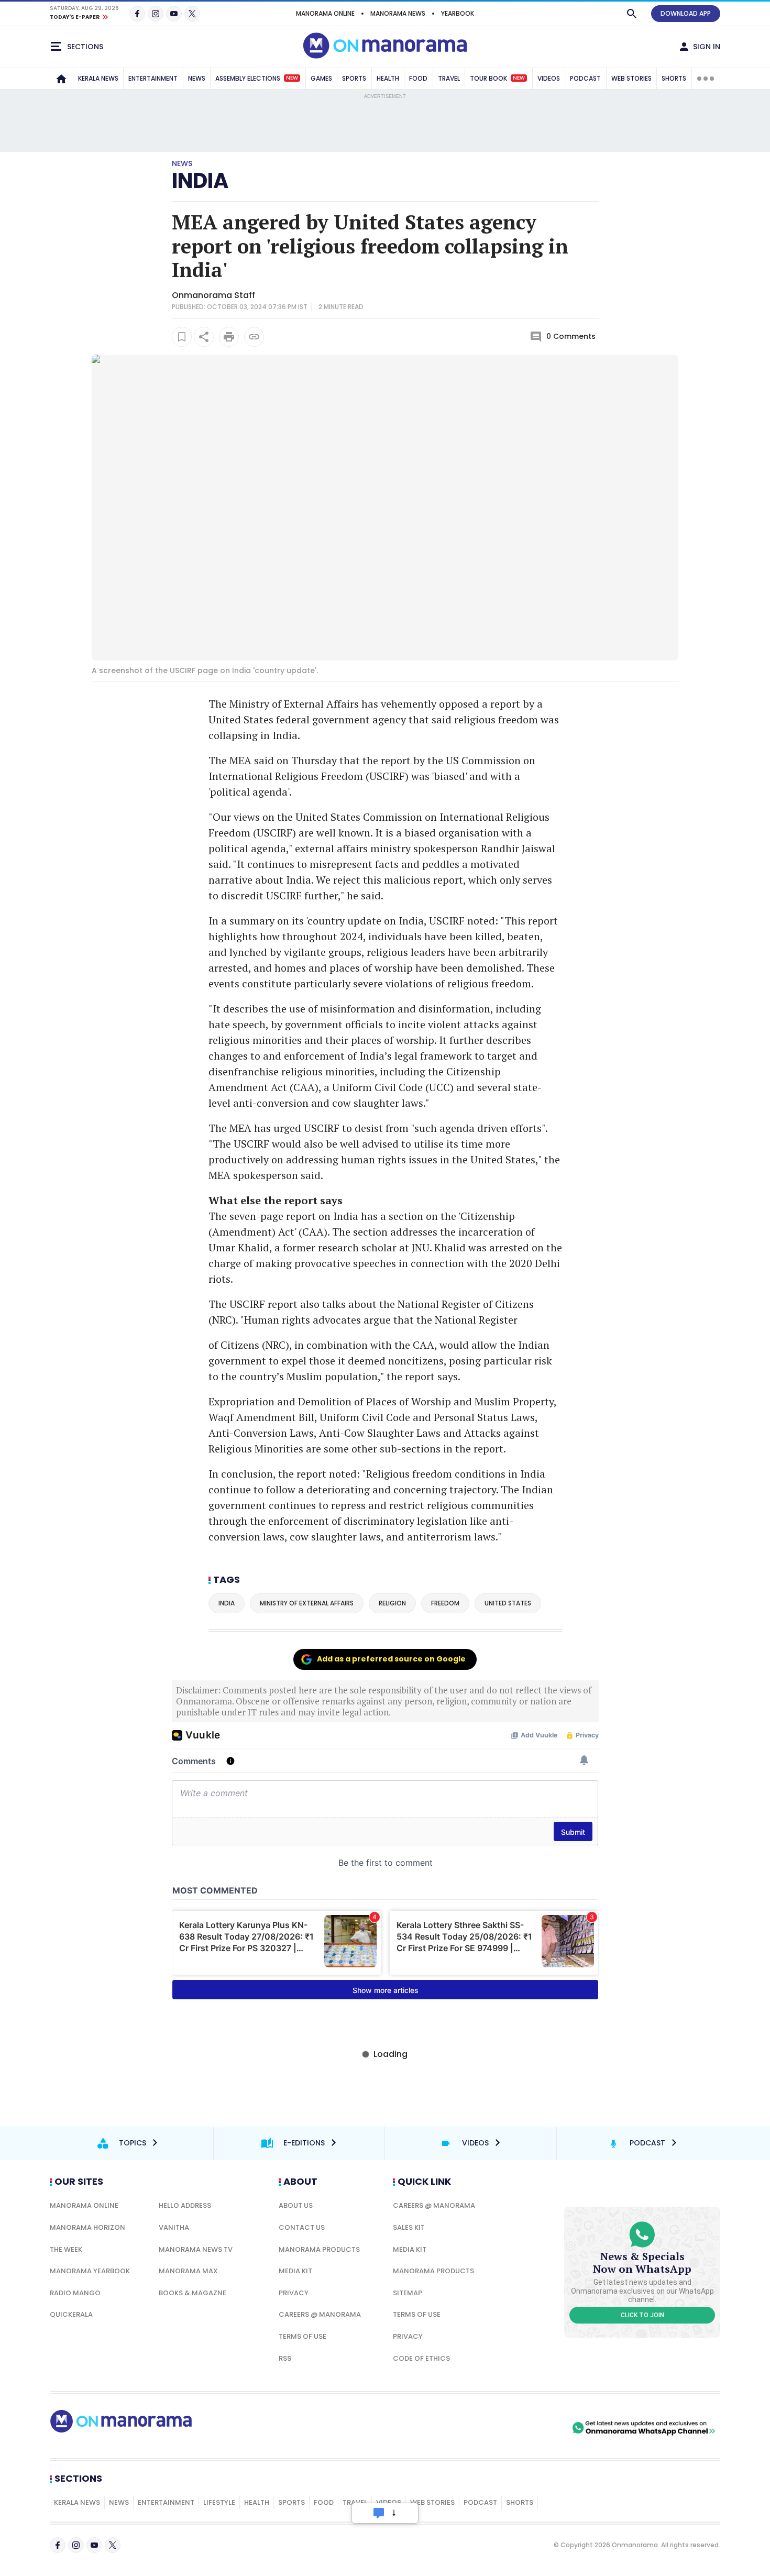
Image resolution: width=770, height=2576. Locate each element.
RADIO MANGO (75, 2293)
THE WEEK (66, 2249)
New (292, 78)
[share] (204, 337)
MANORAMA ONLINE (325, 13)
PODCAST (585, 78)
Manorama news (398, 13)
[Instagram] (156, 14)
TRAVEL (449, 78)
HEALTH (388, 78)
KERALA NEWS (98, 78)
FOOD (418, 78)
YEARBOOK (458, 13)
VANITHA (174, 2227)
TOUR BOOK (497, 78)
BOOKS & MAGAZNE (192, 2293)
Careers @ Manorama (320, 2314)
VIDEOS (549, 78)
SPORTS (354, 78)
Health (257, 2502)
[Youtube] (174, 14)
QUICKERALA (71, 2314)
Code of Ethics (421, 2358)
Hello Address (185, 2205)
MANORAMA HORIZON (87, 2227)
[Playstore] (460, 2428)
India (200, 181)
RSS (285, 2358)
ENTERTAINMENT (153, 78)
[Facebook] (137, 14)
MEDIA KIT (295, 2271)
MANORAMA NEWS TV (196, 2249)
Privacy (294, 2293)
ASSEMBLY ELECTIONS (257, 78)
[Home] (61, 79)
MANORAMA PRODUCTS (319, 2249)
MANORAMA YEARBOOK (90, 2271)
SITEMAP (408, 2293)
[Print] (229, 337)
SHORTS (674, 78)
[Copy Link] (254, 337)
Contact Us (302, 2227)
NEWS (197, 78)
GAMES (321, 78)
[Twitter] (192, 14)
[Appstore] (533, 2428)
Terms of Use (302, 2336)
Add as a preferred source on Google (391, 1659)
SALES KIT (409, 2227)
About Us (296, 2205)
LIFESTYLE (219, 2502)
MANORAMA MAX (188, 2271)
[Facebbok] (58, 2545)
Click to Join (642, 2315)
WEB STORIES (631, 78)
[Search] (632, 14)
